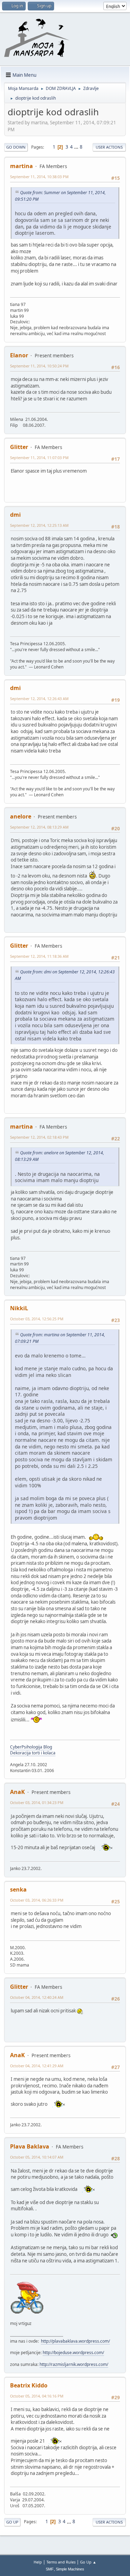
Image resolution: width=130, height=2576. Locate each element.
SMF (50, 2569)
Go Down (16, 147)
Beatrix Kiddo (29, 2385)
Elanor (19, 355)
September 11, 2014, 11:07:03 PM (39, 458)
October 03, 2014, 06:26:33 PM (37, 1900)
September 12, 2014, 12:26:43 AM (39, 699)
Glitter (19, 447)
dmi (15, 515)
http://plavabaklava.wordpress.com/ (75, 2341)
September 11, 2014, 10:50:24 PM (39, 366)
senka (18, 1889)
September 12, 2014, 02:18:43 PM (39, 1137)
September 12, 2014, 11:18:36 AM (39, 956)
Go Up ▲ (88, 2562)
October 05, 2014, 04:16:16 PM (37, 2396)
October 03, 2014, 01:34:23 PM (37, 1802)
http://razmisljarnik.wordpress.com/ (74, 2364)
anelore (21, 816)
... (77, 147)
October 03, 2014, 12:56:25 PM (37, 1319)
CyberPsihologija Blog (31, 1747)
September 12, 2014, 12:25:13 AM (39, 525)
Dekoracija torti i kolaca (33, 1753)
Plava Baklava (30, 2146)
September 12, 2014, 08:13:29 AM (39, 827)
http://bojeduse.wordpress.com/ (73, 2353)
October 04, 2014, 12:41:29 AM (37, 2066)
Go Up (12, 2522)
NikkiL (19, 1308)
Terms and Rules (61, 2562)
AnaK (18, 1792)
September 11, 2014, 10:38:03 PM (39, 177)
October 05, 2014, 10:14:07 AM (37, 2157)
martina (21, 166)
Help (38, 2562)
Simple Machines (70, 2569)
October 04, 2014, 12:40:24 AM (37, 1997)
